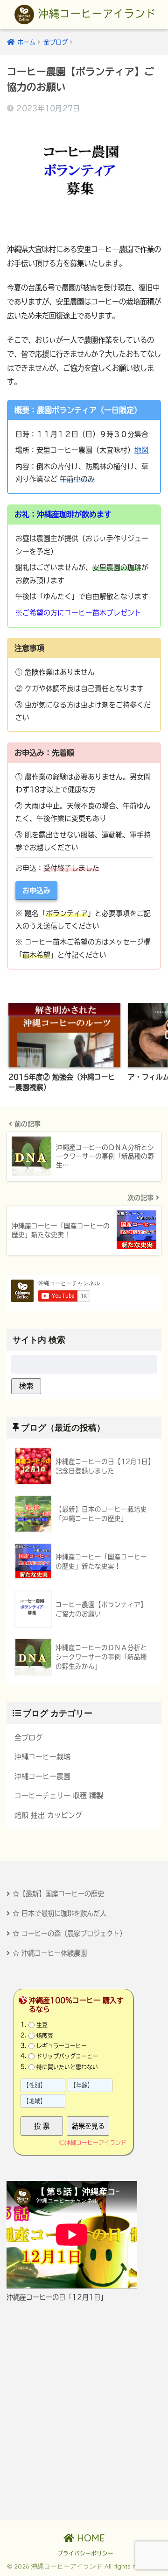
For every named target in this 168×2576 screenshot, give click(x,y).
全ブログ (28, 1738)
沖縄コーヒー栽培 (42, 1757)
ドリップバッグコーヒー (67, 2056)
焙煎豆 (45, 2035)
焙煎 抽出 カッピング (48, 1815)
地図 (141, 450)
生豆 (42, 2025)
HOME (90, 2538)
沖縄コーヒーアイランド (95, 14)
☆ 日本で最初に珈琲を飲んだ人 (59, 1913)
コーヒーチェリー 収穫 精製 (59, 1795)
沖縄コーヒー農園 (42, 1776)
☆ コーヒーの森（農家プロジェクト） (69, 1933)
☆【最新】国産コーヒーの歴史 (58, 1894)
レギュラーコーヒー (62, 2046)
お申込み (36, 890)
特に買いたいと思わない (67, 2067)
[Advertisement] (84, 2411)
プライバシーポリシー (85, 2553)
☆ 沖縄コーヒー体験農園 (50, 1953)
